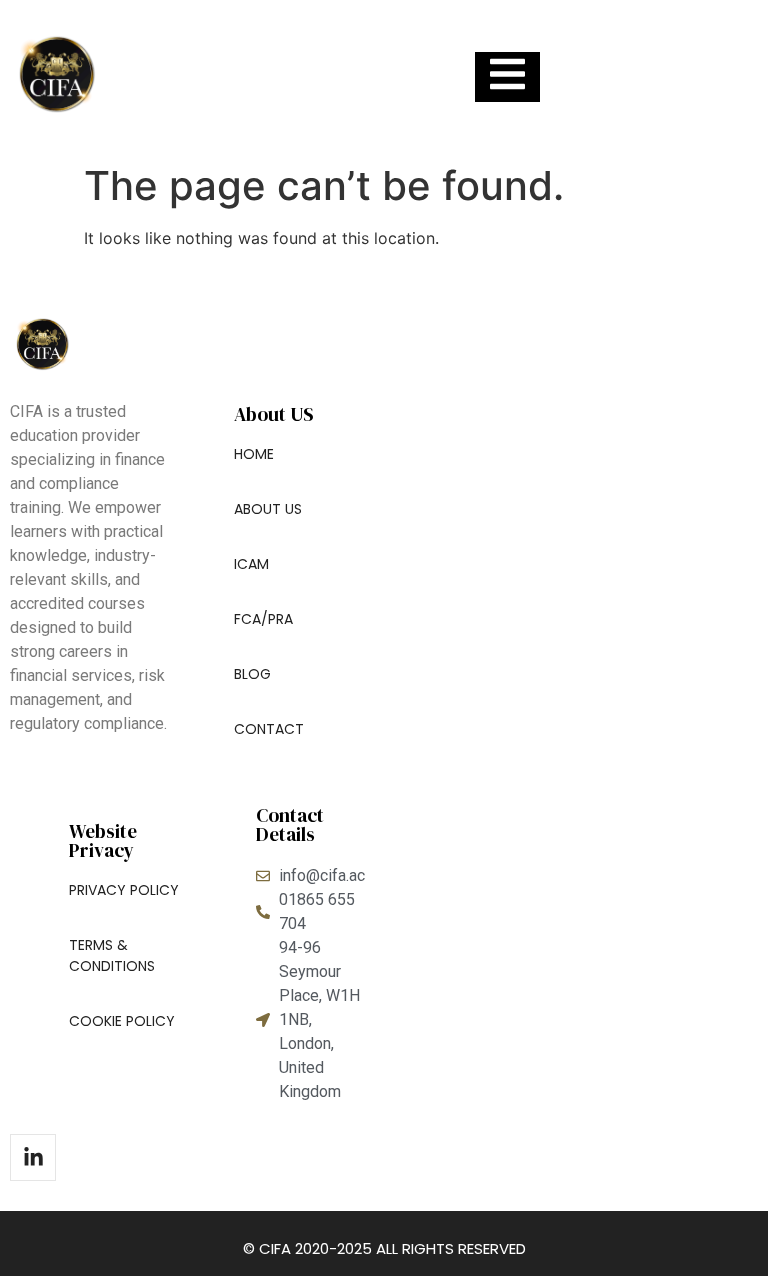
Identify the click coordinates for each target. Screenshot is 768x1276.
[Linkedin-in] (33, 1157)
